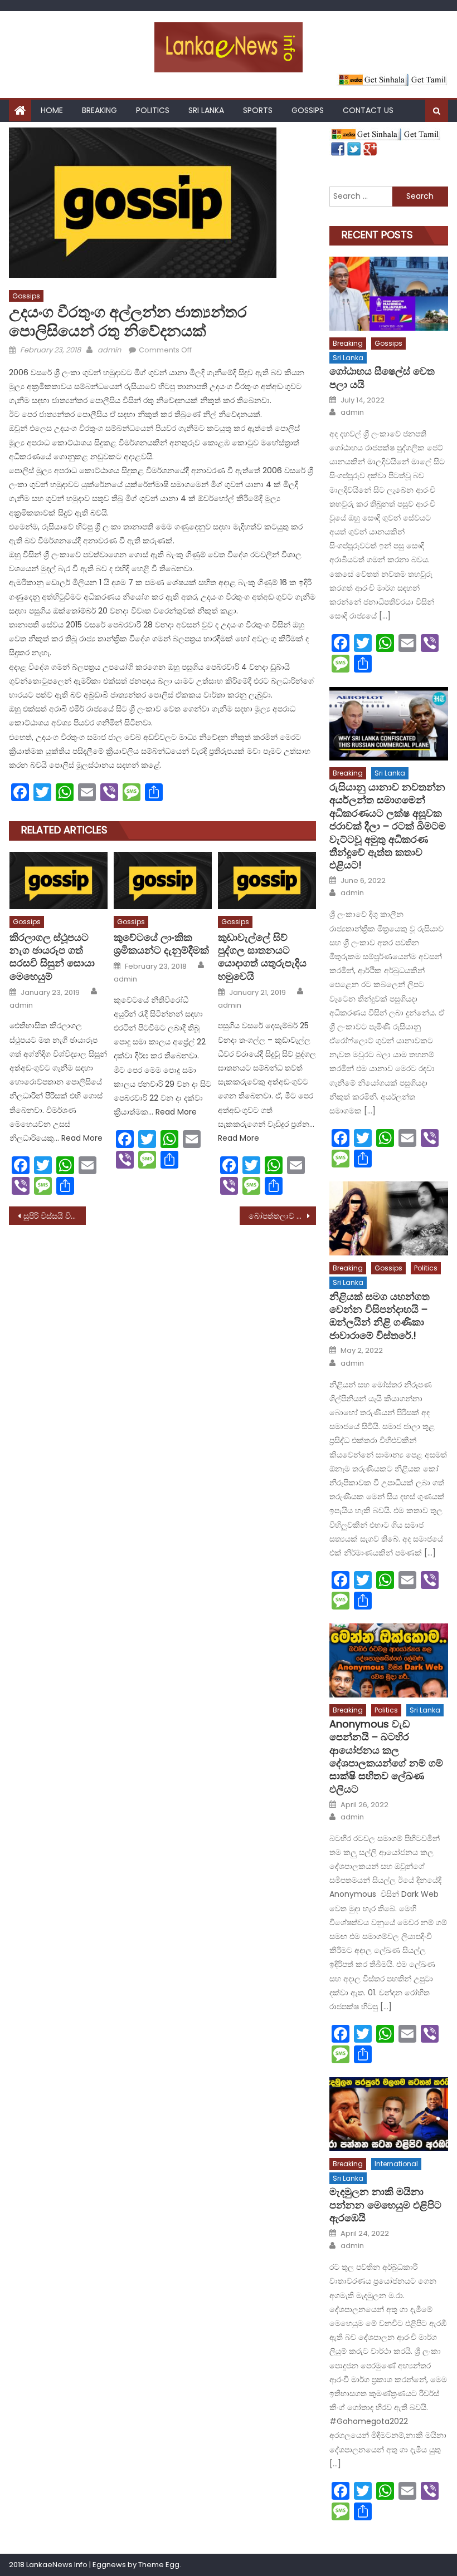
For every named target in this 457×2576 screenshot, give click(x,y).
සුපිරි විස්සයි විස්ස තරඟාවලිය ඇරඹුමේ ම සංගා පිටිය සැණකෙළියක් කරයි (55, 1216)
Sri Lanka (206, 110)
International (396, 2164)
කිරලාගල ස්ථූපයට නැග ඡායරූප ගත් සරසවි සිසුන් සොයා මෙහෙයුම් (52, 957)
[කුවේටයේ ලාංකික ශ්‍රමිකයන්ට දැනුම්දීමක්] (163, 880)
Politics (153, 110)
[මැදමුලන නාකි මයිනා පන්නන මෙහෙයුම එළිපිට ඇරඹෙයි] (389, 2114)
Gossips (308, 110)
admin (109, 350)
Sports (258, 110)
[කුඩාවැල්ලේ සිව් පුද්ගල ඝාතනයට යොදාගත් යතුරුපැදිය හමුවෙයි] (267, 880)
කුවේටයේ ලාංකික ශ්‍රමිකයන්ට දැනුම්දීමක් (161, 944)
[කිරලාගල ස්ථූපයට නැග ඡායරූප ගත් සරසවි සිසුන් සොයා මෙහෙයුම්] (59, 880)
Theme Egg (159, 2565)
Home (52, 110)
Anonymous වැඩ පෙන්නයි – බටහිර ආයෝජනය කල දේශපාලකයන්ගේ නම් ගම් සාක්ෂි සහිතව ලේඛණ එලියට (386, 1756)
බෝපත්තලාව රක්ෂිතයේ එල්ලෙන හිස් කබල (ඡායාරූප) (283, 1216)
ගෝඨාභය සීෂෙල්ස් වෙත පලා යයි (382, 378)
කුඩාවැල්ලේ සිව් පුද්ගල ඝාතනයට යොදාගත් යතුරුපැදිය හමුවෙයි (262, 957)
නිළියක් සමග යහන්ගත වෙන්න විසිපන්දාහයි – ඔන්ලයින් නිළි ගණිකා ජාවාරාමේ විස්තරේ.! (380, 1316)
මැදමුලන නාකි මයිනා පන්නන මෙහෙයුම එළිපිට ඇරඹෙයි (385, 2205)
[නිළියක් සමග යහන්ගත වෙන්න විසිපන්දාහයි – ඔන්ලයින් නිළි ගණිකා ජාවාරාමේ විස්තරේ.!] (389, 1218)
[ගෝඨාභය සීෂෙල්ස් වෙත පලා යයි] (389, 294)
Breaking (99, 110)
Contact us (368, 110)
